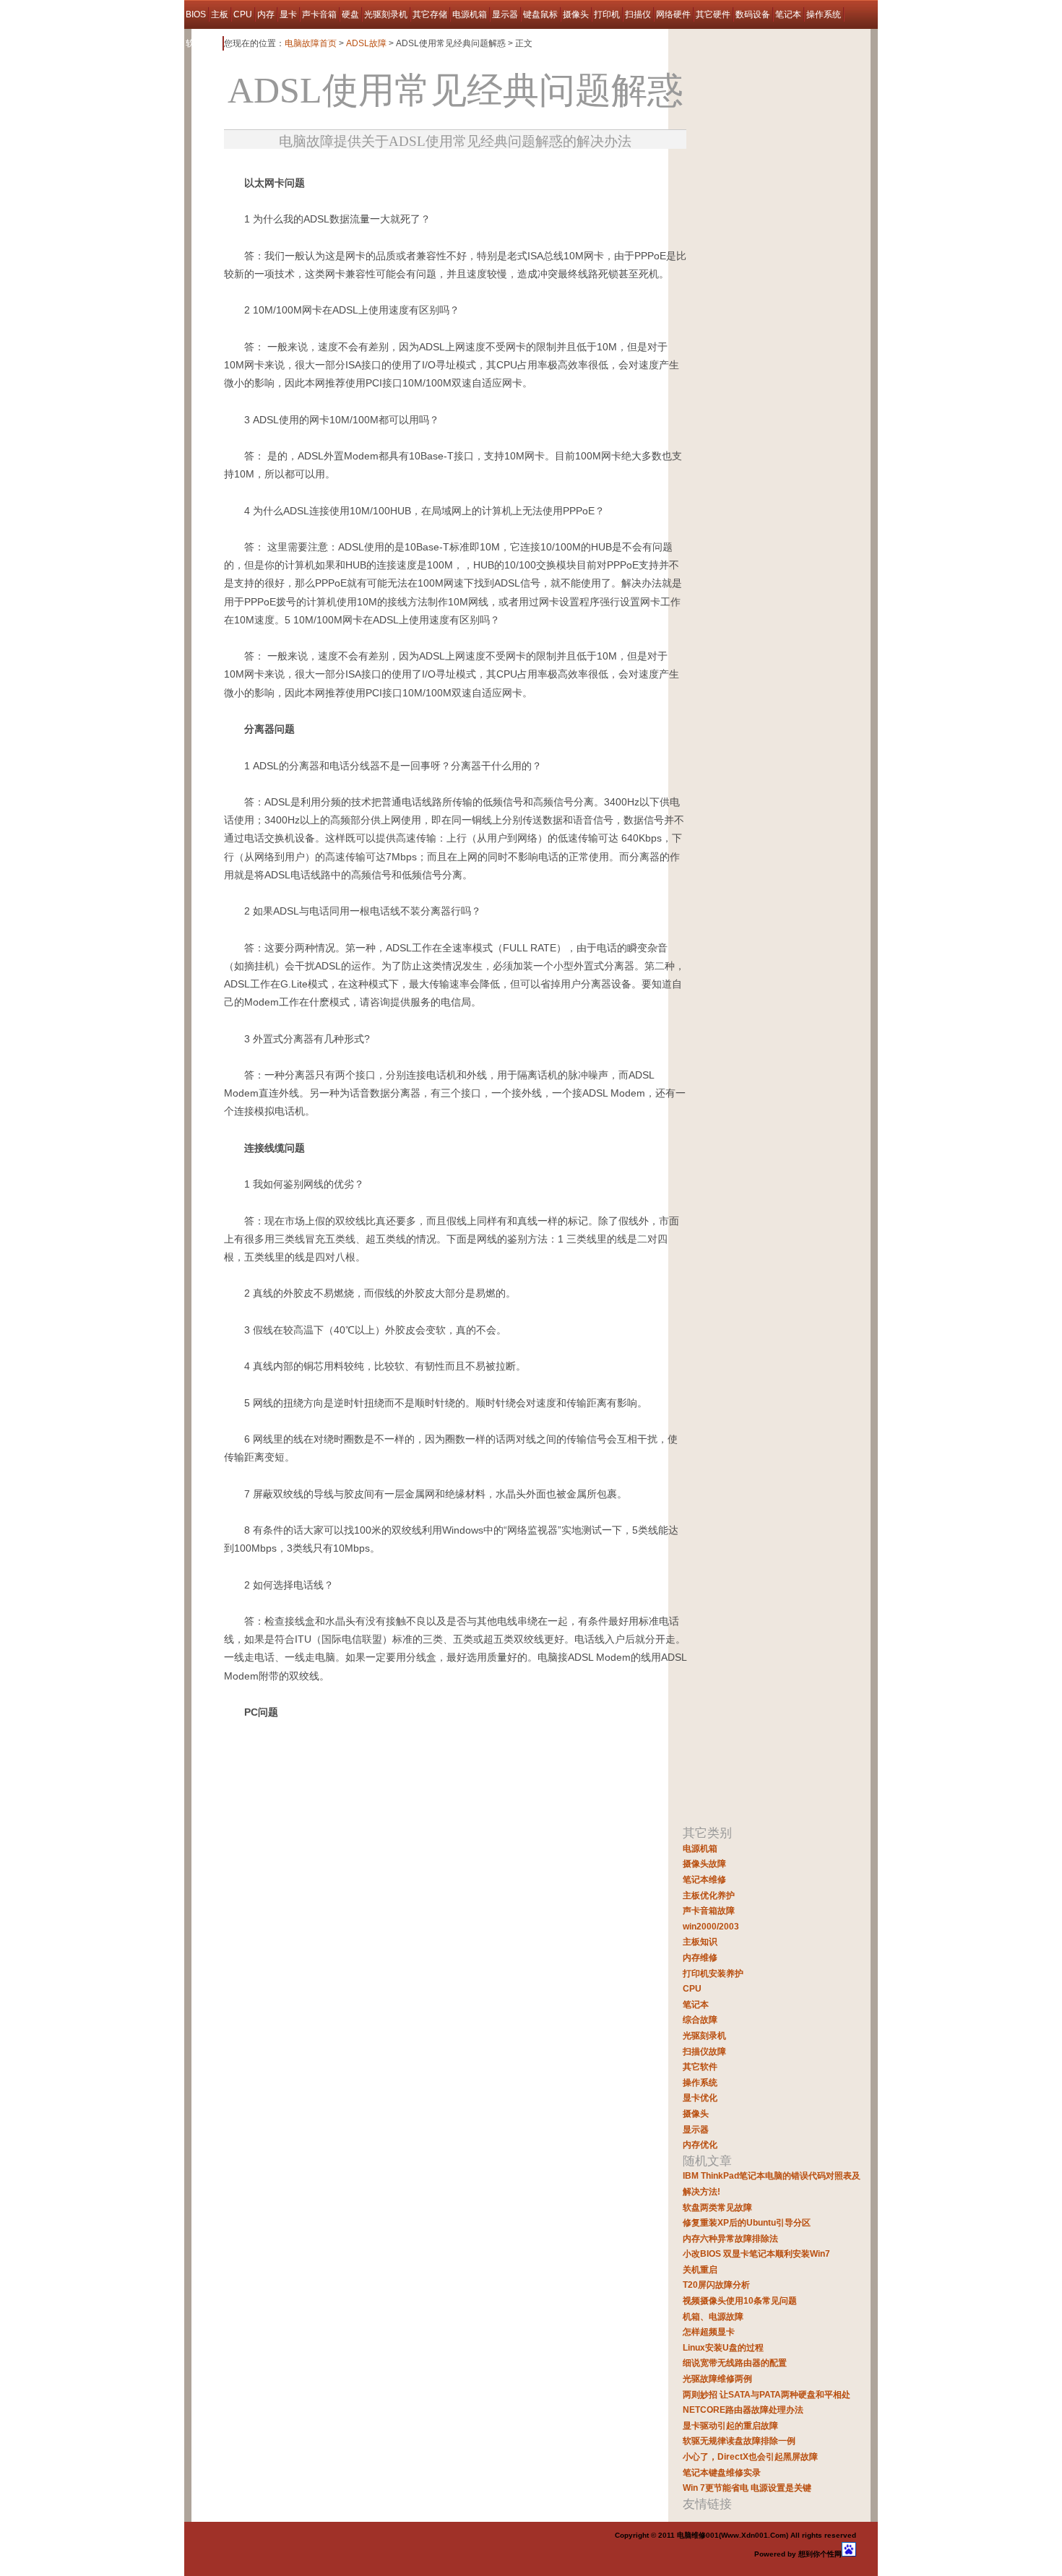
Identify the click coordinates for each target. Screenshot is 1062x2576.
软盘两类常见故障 (717, 2208)
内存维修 (700, 1958)
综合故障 (700, 2020)
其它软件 (700, 2067)
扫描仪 (638, 14)
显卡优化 (700, 2098)
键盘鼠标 (540, 14)
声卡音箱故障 (709, 1911)
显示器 (505, 14)
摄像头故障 (704, 1864)
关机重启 (700, 2270)
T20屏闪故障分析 (716, 2285)
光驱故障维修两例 (717, 2379)
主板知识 (700, 1942)
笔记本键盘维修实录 (722, 2473)
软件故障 (203, 43)
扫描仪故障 (704, 2052)
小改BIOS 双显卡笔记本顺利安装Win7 (756, 2254)
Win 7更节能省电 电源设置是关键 (747, 2488)
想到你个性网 (820, 2554)
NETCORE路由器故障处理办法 (743, 2410)
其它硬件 (713, 14)
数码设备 (753, 14)
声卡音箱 (319, 14)
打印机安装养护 (713, 1974)
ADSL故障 (366, 43)
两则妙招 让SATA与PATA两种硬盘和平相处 (767, 2395)
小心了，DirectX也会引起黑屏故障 (750, 2457)
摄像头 (576, 14)
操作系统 (824, 14)
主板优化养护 (709, 1896)
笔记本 (788, 14)
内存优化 (700, 2145)
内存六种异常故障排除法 (730, 2239)
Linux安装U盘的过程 (723, 2348)
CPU (243, 14)
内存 (266, 14)
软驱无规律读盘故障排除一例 (739, 2441)
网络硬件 (673, 14)
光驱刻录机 (386, 14)
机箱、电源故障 (713, 2317)
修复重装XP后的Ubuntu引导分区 (747, 2223)
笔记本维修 (704, 1880)
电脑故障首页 (311, 43)
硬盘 (350, 14)
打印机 (607, 14)
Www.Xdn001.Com (754, 2535)
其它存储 (430, 14)
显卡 (288, 14)
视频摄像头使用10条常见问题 (740, 2301)
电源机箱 (470, 14)
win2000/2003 (711, 1927)
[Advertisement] (393, 169)
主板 (220, 14)
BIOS (196, 14)
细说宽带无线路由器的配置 (735, 2363)
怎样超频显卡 (709, 2332)
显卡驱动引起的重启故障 (730, 2426)
